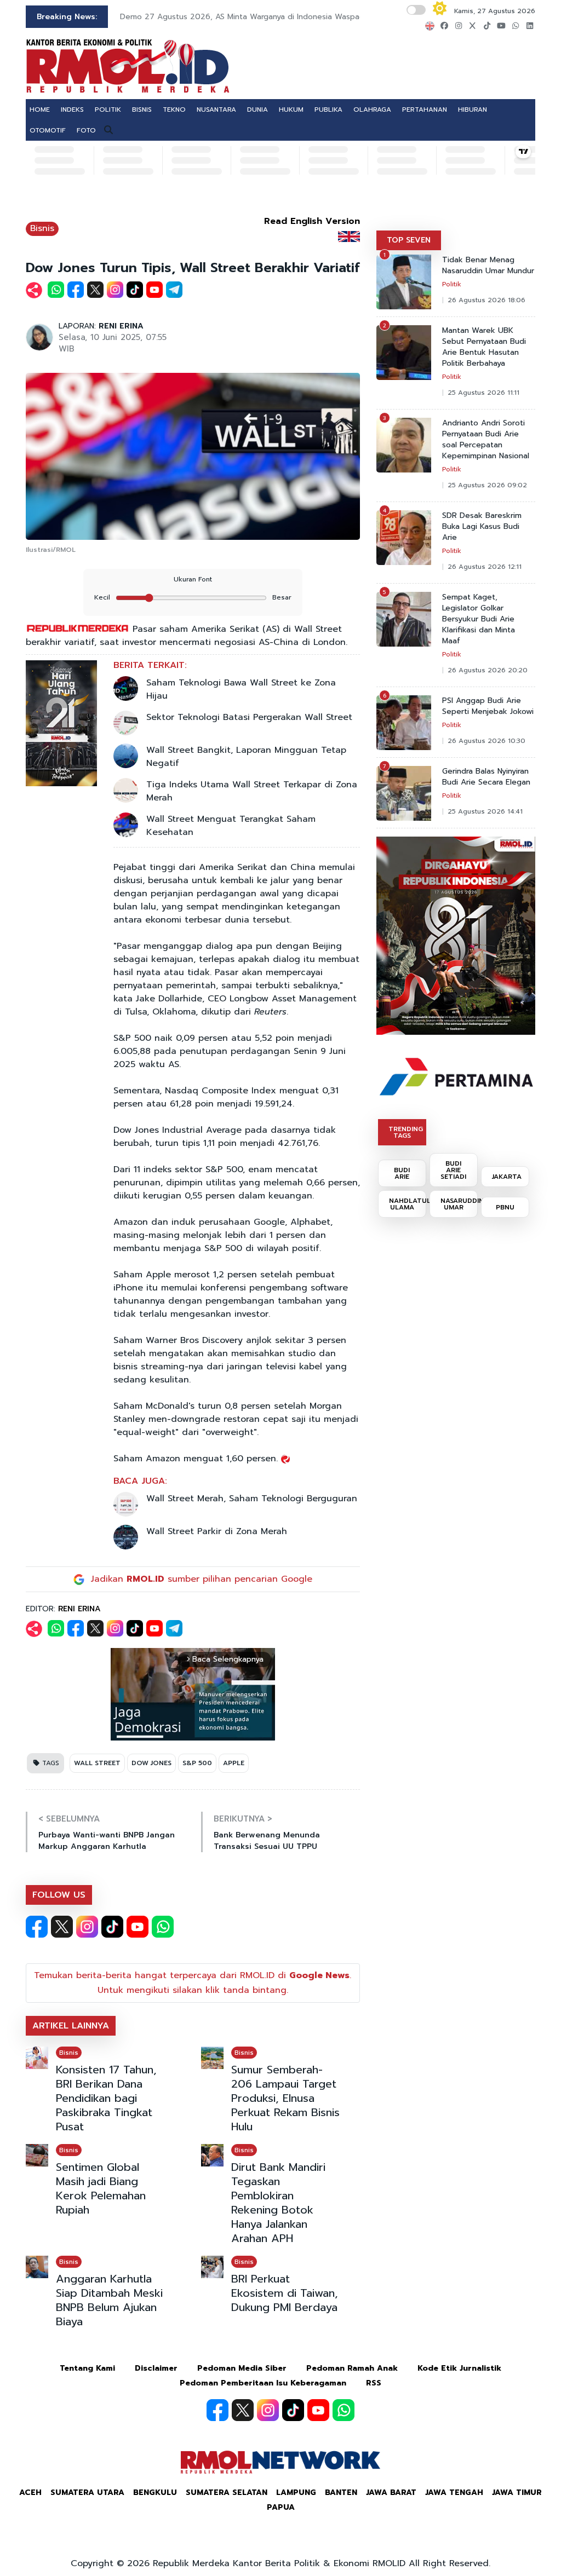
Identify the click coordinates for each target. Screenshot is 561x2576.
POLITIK (108, 110)
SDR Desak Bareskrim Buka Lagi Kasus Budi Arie (482, 527)
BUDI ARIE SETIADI (453, 1170)
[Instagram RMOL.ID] (87, 1927)
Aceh (30, 2493)
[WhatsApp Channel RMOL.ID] (163, 1927)
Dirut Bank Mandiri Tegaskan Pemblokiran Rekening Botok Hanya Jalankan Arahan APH (278, 2203)
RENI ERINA (121, 326)
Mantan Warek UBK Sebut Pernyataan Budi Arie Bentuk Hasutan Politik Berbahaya (484, 347)
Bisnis (42, 228)
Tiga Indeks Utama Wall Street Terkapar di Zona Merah (252, 791)
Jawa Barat (391, 2493)
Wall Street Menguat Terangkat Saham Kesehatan (231, 826)
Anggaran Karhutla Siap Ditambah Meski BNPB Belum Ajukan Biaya (109, 2300)
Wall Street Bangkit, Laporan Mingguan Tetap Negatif (246, 757)
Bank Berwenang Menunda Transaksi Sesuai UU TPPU (267, 1841)
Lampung (296, 2493)
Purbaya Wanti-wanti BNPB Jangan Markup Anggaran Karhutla (107, 1841)
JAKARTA (507, 1177)
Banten (341, 2493)
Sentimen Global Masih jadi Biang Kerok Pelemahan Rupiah (101, 2188)
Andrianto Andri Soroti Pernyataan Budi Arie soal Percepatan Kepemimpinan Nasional (486, 440)
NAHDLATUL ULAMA (408, 1204)
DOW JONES (151, 1763)
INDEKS (72, 110)
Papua (281, 2507)
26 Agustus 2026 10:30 (486, 741)
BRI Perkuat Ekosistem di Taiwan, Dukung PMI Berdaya (285, 2293)
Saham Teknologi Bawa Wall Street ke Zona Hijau (241, 689)
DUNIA (257, 110)
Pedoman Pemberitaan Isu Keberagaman (263, 2383)
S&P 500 (197, 1763)
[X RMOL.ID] (62, 1927)
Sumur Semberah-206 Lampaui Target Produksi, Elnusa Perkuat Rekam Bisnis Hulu (285, 2098)
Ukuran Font (193, 579)
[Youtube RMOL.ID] (138, 1927)
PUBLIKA (328, 110)
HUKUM (291, 110)
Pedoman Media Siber (242, 2368)
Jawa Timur (517, 2493)
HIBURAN (473, 110)
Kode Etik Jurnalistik (459, 2368)
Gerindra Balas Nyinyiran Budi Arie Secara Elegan (486, 777)
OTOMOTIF (48, 130)
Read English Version (312, 221)
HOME (40, 110)
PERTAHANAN (425, 110)
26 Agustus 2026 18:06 (486, 300)
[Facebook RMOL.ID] (37, 1927)
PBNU (505, 1207)
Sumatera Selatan (227, 2493)
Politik (452, 284)
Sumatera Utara (87, 2493)
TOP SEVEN (409, 240)
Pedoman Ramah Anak (352, 2368)
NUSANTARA (216, 110)
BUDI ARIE (402, 1173)
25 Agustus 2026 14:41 (485, 811)
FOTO (86, 130)
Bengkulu (155, 2493)
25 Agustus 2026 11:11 (483, 393)
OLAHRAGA (372, 110)
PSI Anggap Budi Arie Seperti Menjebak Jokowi (488, 706)
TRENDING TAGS (406, 1132)
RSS (374, 2383)
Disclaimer (156, 2368)
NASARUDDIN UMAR (459, 1204)
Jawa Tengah (454, 2493)
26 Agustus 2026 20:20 (488, 670)
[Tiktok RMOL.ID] (112, 1927)
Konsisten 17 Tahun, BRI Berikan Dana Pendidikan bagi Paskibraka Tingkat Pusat (106, 2098)
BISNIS (142, 110)
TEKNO (174, 110)
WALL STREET (97, 1763)
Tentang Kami (87, 2368)
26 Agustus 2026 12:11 (485, 567)
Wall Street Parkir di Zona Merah (217, 1531)
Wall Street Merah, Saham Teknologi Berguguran (252, 1499)
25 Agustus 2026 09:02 (487, 485)
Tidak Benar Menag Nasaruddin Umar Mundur (488, 266)
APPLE (234, 1763)
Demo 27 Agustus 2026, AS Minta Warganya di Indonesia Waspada (244, 17)
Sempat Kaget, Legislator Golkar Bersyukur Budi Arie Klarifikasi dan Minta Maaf (479, 619)
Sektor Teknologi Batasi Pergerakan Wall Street (249, 717)
